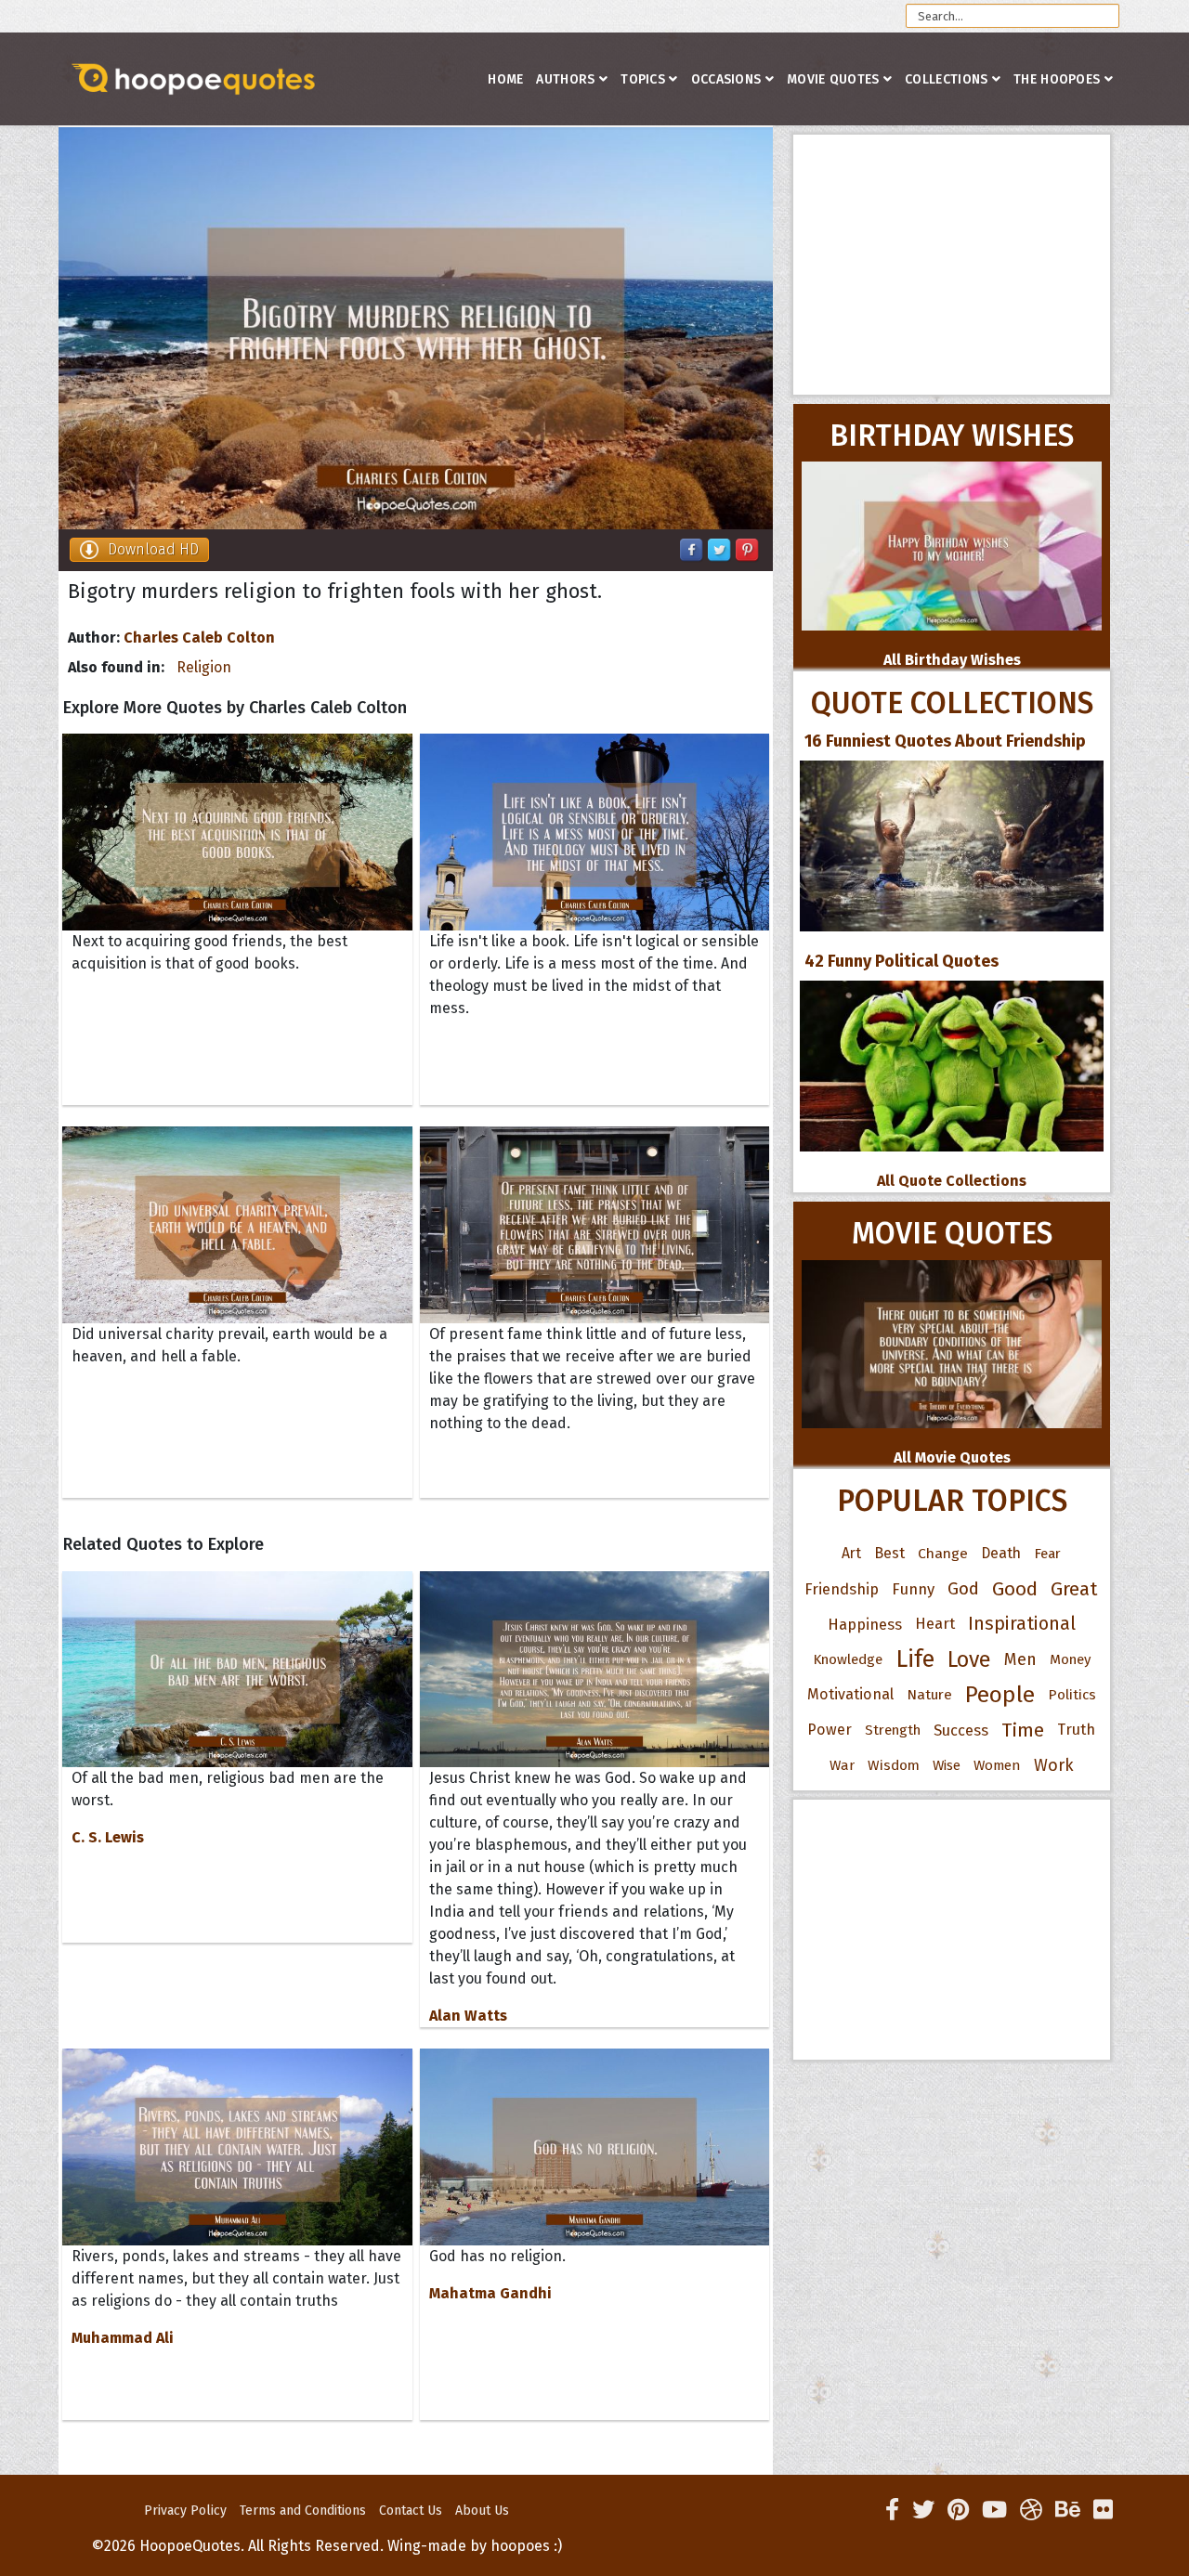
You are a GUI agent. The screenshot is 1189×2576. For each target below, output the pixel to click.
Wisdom (894, 1765)
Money (1070, 1659)
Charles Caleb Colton (199, 637)
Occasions (726, 79)
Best (889, 1553)
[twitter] (923, 2510)
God (963, 1589)
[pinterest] (958, 2510)
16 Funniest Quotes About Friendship (945, 741)
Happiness (865, 1624)
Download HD (153, 549)
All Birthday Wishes (952, 660)
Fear (1047, 1554)
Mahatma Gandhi (490, 2293)
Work (1054, 1765)
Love (969, 1659)
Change (943, 1553)
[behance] (1068, 2510)
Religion (204, 667)
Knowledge (848, 1659)
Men (1020, 1659)
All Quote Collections (952, 1181)
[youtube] (994, 2510)
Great (1074, 1589)
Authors (565, 79)
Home (505, 79)
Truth (1076, 1730)
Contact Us (411, 2511)
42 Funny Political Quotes (902, 961)
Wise (947, 1765)
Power (830, 1730)
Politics (1072, 1695)
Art (851, 1553)
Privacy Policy (185, 2511)
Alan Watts (468, 2016)
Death (1001, 1553)
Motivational (850, 1694)
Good (1015, 1589)
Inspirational (1022, 1624)
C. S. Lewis (108, 1837)
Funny (913, 1589)
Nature (929, 1694)
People (1000, 1695)
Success (961, 1730)
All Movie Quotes (952, 1457)
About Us (482, 2511)
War (842, 1765)
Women (997, 1765)
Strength (893, 1730)
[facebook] (892, 2510)
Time (1023, 1730)
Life (915, 1659)
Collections (946, 79)
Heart (935, 1624)
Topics (643, 79)
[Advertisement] (952, 265)
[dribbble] (1031, 2510)
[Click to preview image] (416, 328)
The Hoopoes (1057, 79)
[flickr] (1103, 2510)
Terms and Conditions (303, 2511)
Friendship (842, 1589)
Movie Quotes (833, 79)
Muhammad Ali (123, 2338)
